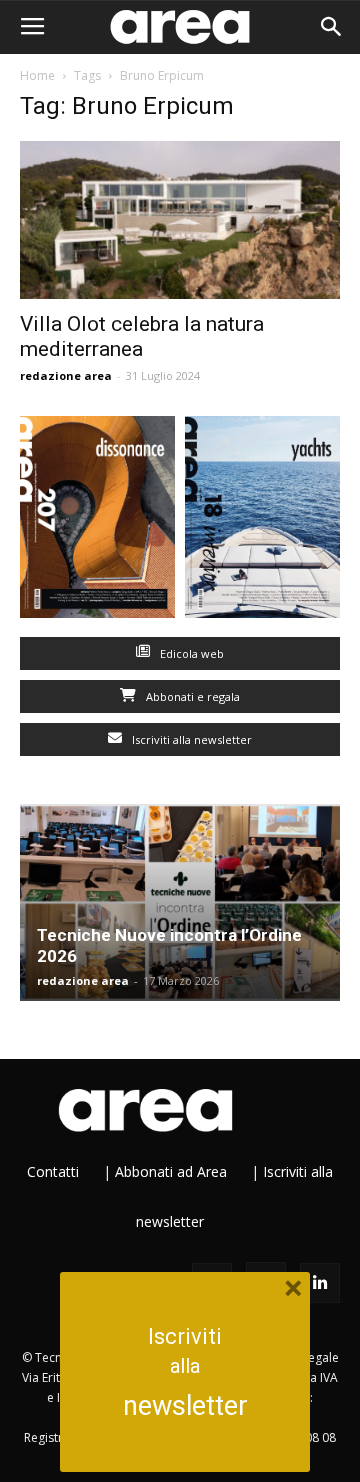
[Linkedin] (320, 1283)
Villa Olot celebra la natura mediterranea (142, 336)
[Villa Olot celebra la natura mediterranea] (180, 220)
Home (37, 75)
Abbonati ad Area (171, 1171)
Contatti (53, 1171)
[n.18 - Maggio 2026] (262, 521)
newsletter (185, 1406)
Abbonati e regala (191, 696)
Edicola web (190, 653)
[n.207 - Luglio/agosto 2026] (97, 521)
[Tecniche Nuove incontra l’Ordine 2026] (180, 903)
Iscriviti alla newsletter (190, 739)
